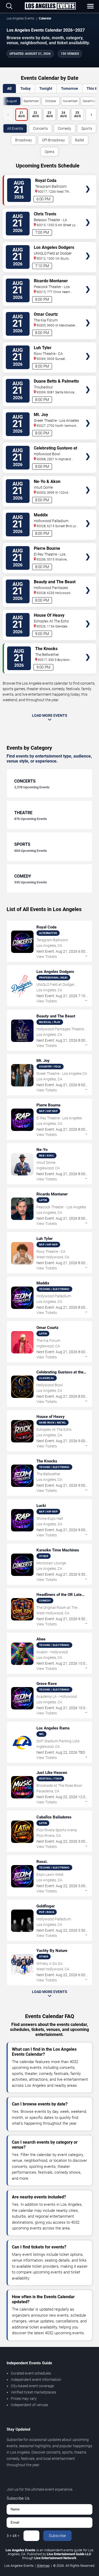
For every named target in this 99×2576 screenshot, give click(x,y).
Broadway (23, 140)
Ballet (80, 140)
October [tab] (51, 101)
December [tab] (90, 101)
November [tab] (70, 101)
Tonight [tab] (46, 88)
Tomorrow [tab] (69, 88)
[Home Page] (50, 6)
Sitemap (43, 2566)
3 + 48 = (13, 2536)
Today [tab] (25, 88)
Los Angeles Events (20, 18)
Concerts (40, 128)
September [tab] (31, 101)
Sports (87, 128)
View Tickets (88, 181)
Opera (49, 152)
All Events (15, 128)
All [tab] (9, 88)
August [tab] (12, 101)
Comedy (65, 128)
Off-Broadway (53, 140)
